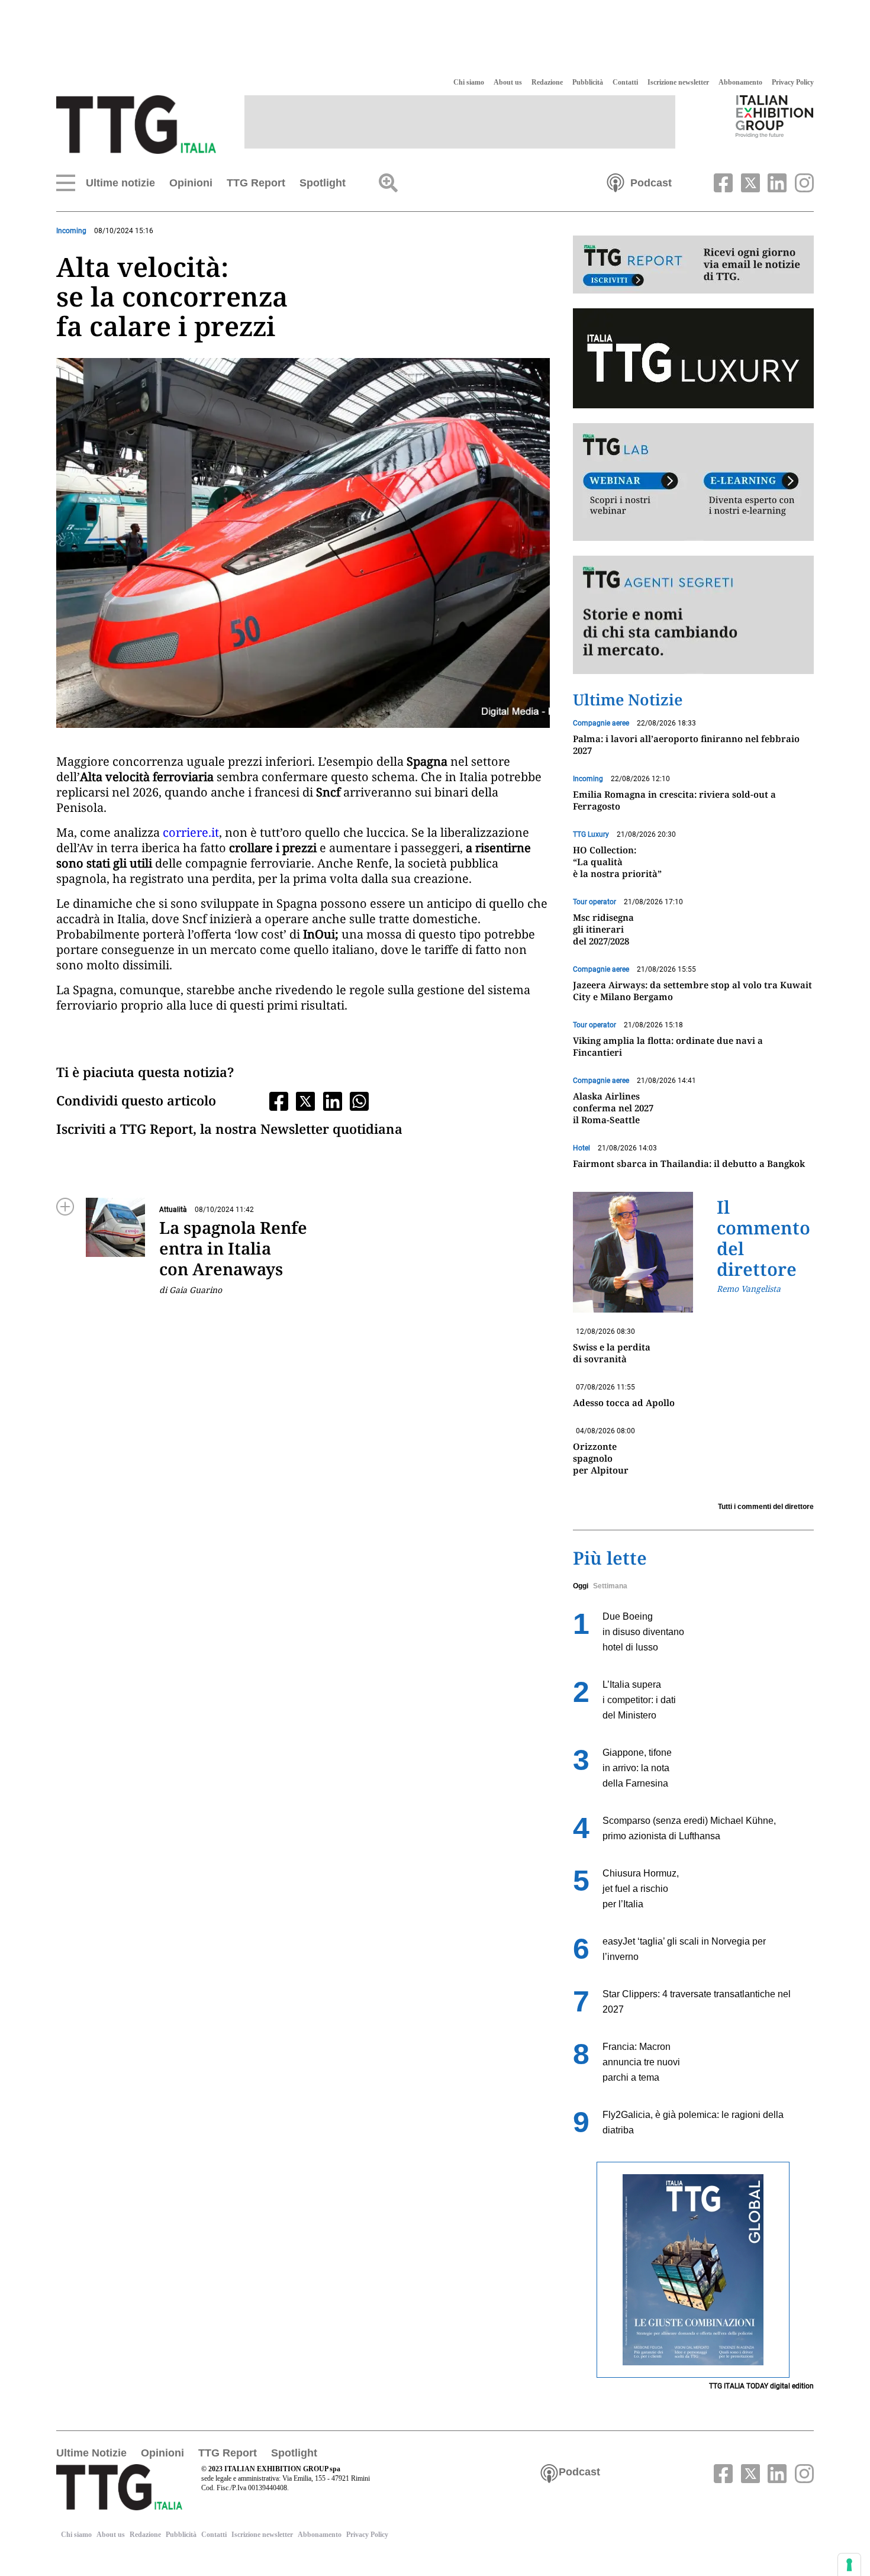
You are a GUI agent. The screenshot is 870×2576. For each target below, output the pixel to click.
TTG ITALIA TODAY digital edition (761, 2386)
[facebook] (722, 182)
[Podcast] (616, 182)
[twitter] (749, 182)
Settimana (610, 1586)
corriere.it (191, 832)
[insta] (801, 182)
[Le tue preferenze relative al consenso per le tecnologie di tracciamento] (849, 2565)
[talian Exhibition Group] (775, 116)
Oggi (581, 1586)
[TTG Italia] (136, 124)
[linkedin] (776, 182)
